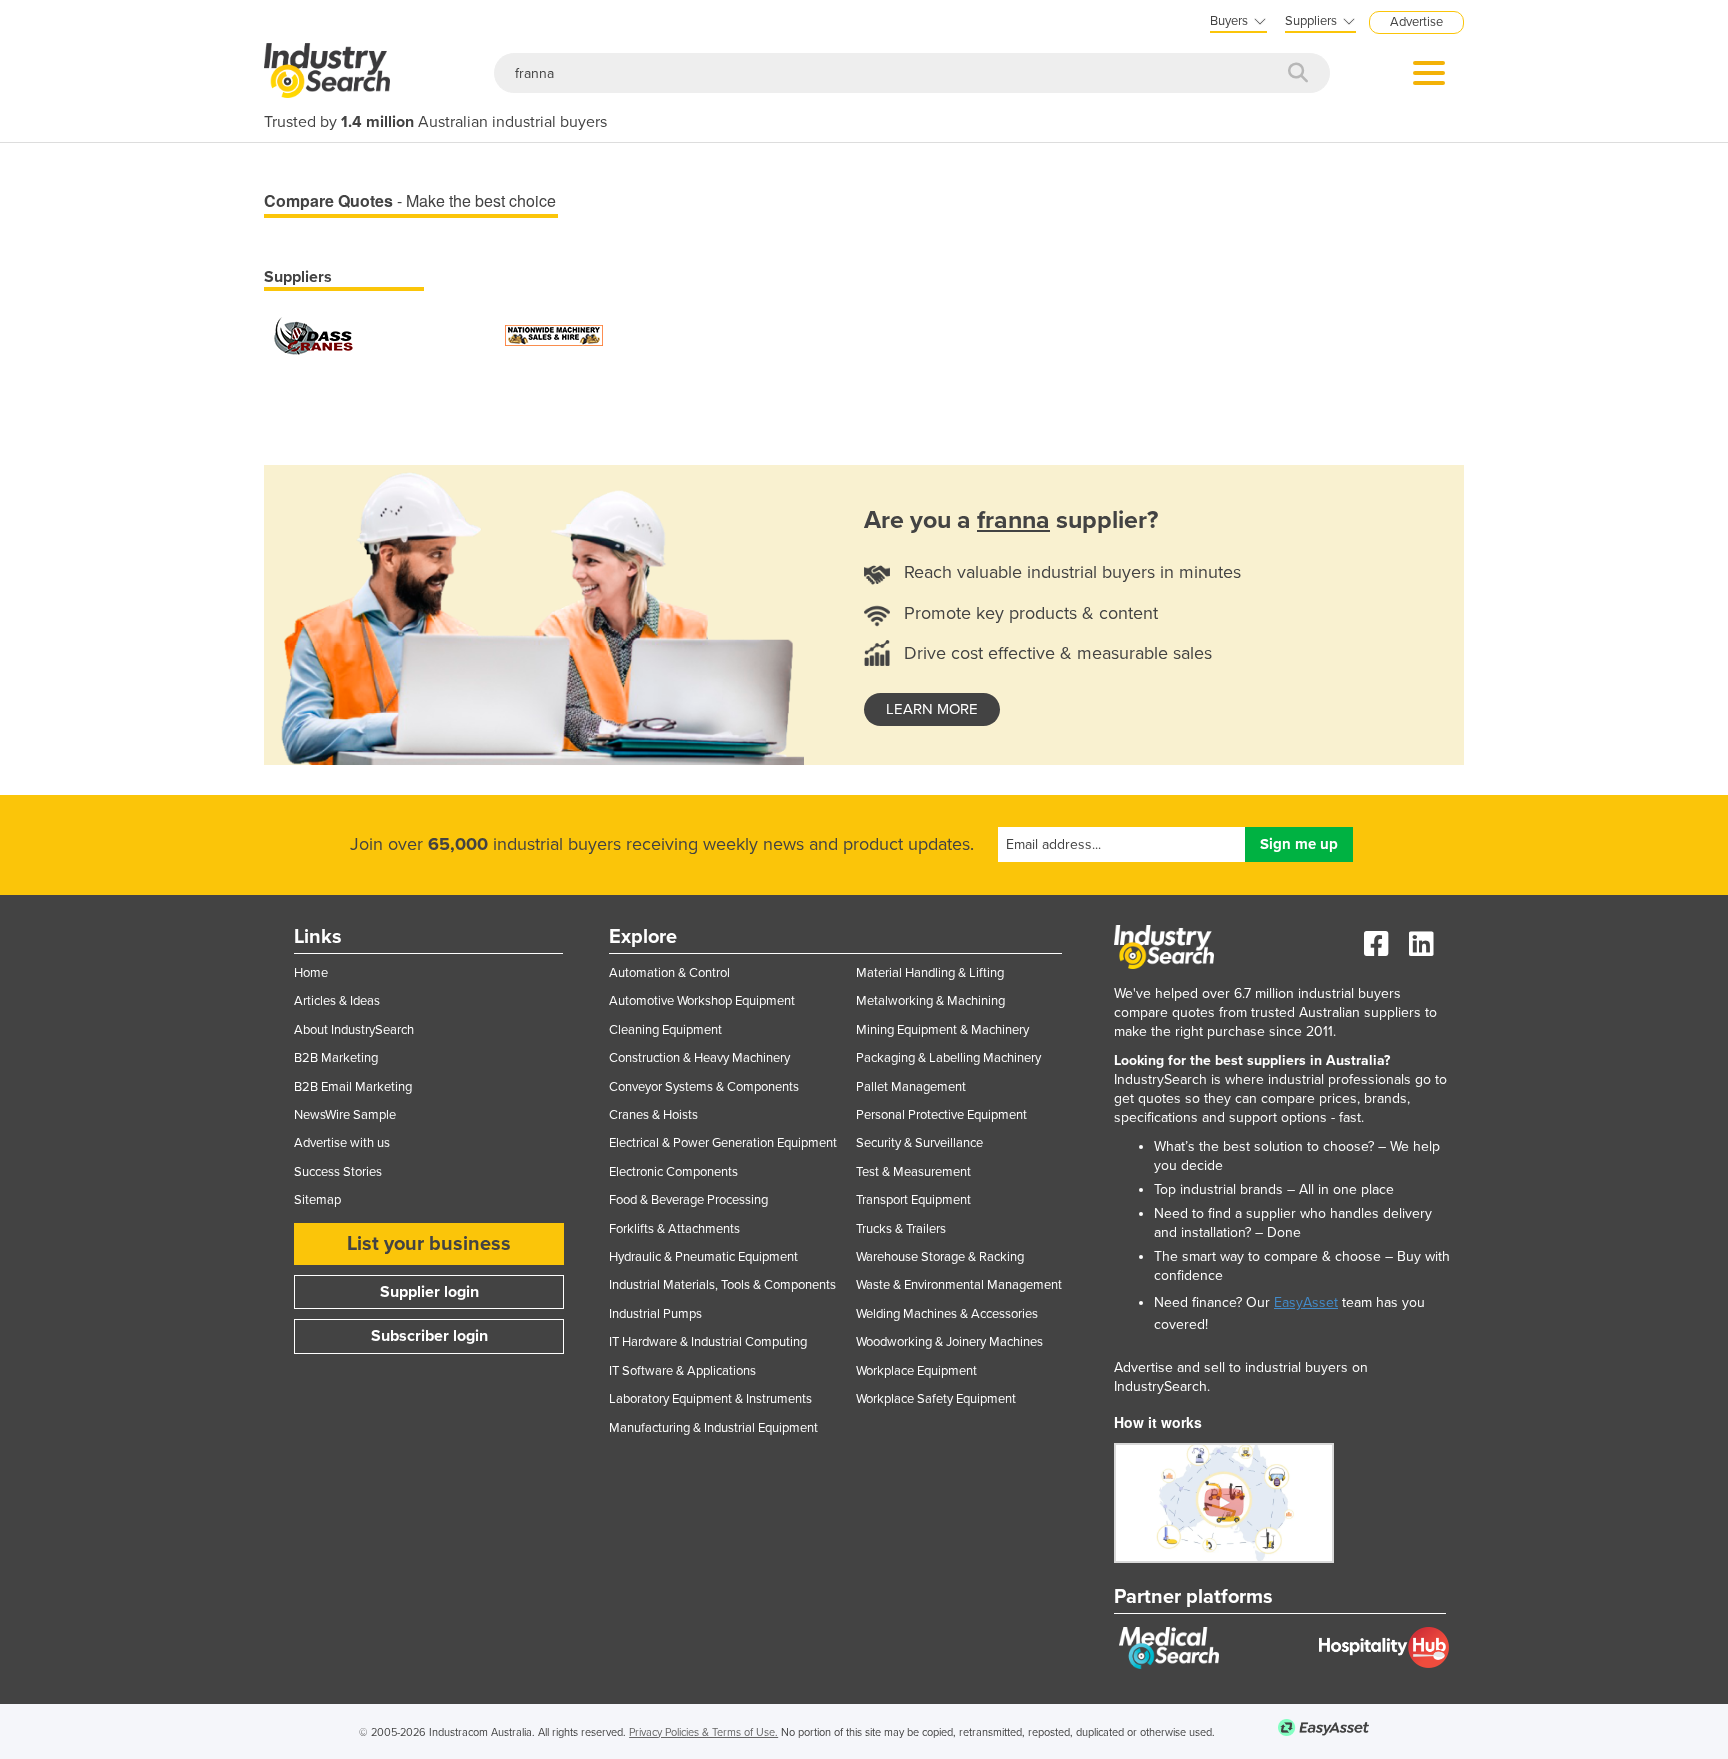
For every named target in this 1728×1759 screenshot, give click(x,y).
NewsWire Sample (345, 1115)
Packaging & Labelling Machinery (948, 1058)
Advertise (1416, 22)
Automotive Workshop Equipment (702, 1001)
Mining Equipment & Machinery (942, 1030)
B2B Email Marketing (353, 1087)
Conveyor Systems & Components (704, 1087)
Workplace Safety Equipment (936, 1399)
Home (311, 973)
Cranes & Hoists (653, 1115)
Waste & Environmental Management (959, 1285)
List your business (429, 1244)
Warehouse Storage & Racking (940, 1257)
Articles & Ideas (337, 1001)
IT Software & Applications (682, 1371)
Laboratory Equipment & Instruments (710, 1399)
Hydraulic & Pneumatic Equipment (703, 1257)
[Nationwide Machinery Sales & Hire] (554, 334)
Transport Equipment (913, 1200)
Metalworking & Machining (930, 1001)
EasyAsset (1306, 1302)
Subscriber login (429, 1336)
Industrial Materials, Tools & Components (722, 1285)
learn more (932, 709)
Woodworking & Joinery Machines (949, 1342)
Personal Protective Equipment (941, 1115)
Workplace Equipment (916, 1371)
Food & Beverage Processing (688, 1200)
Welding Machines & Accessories (947, 1314)
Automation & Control (669, 973)
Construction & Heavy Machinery (699, 1058)
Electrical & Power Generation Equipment (723, 1143)
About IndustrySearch (354, 1030)
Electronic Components (673, 1172)
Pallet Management (911, 1087)
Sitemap (317, 1200)
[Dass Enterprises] (314, 334)
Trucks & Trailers (901, 1229)
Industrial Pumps (655, 1314)
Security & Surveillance (919, 1143)
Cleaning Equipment (665, 1030)
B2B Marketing (336, 1058)
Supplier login (429, 1292)
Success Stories (338, 1172)
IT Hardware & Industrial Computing (708, 1342)
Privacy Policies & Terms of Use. (703, 1732)
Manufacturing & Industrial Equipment (713, 1428)
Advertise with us (342, 1143)
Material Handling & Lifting (930, 973)
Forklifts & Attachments (674, 1229)
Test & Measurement (913, 1172)
